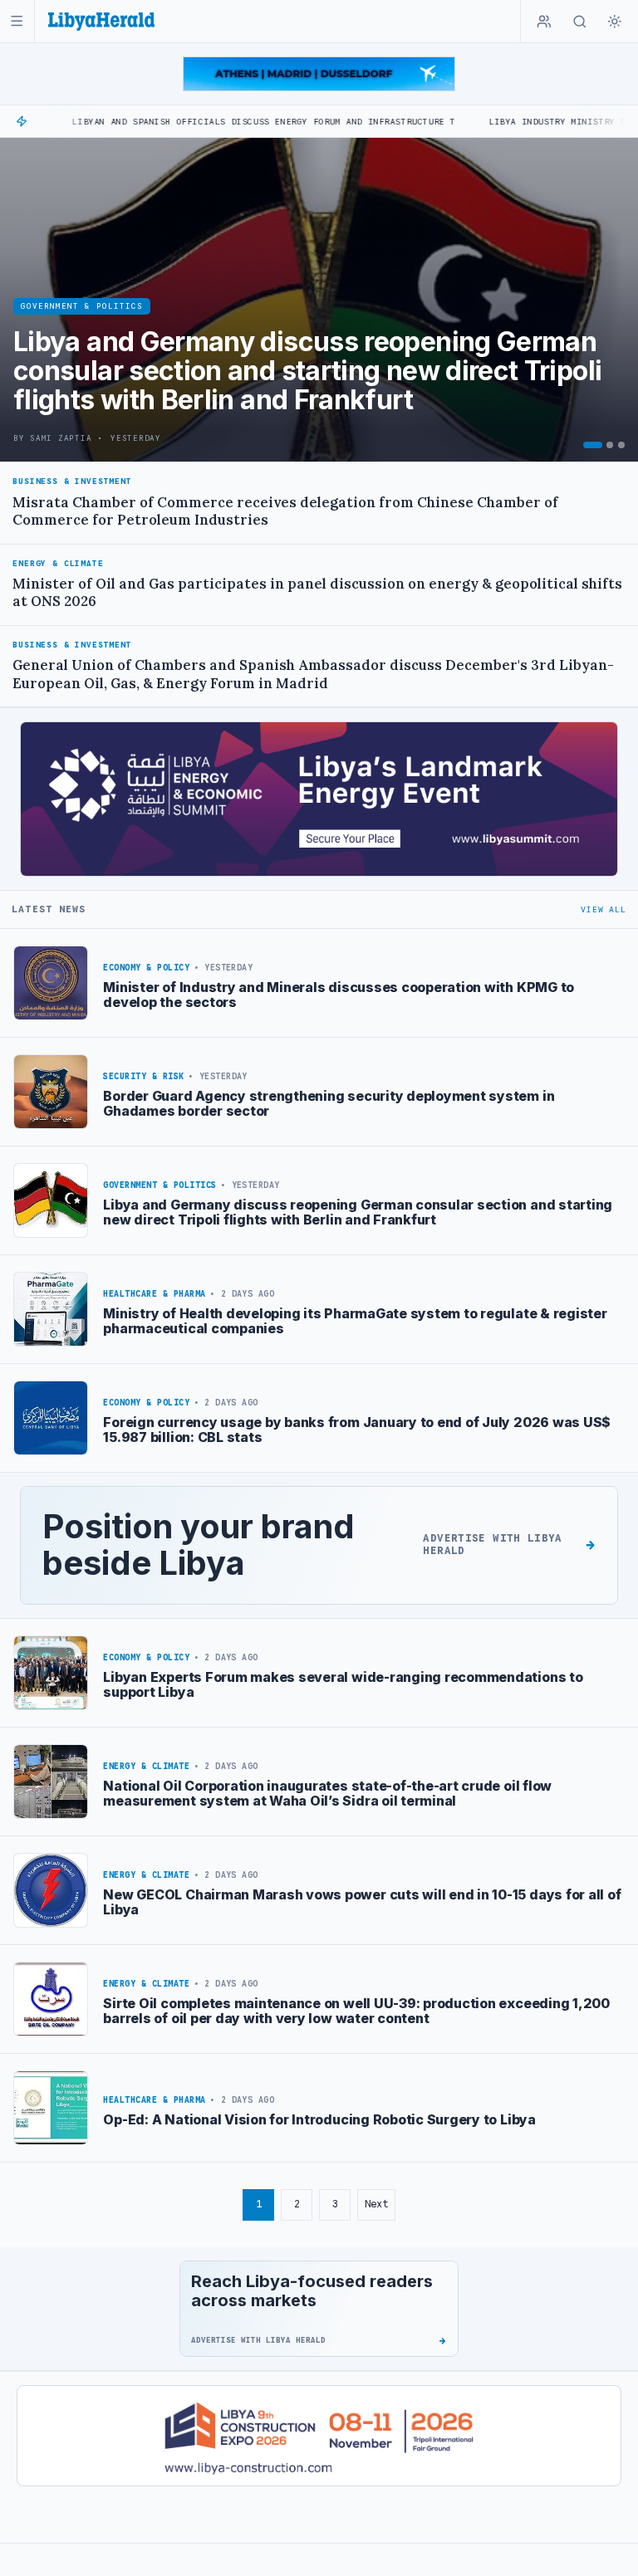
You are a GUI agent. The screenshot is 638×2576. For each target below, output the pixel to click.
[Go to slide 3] (621, 445)
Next (376, 2204)
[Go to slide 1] (593, 445)
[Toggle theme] (615, 22)
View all (603, 909)
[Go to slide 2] (610, 445)
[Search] (580, 22)
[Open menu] (17, 21)
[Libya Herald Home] (101, 21)
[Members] (544, 22)
